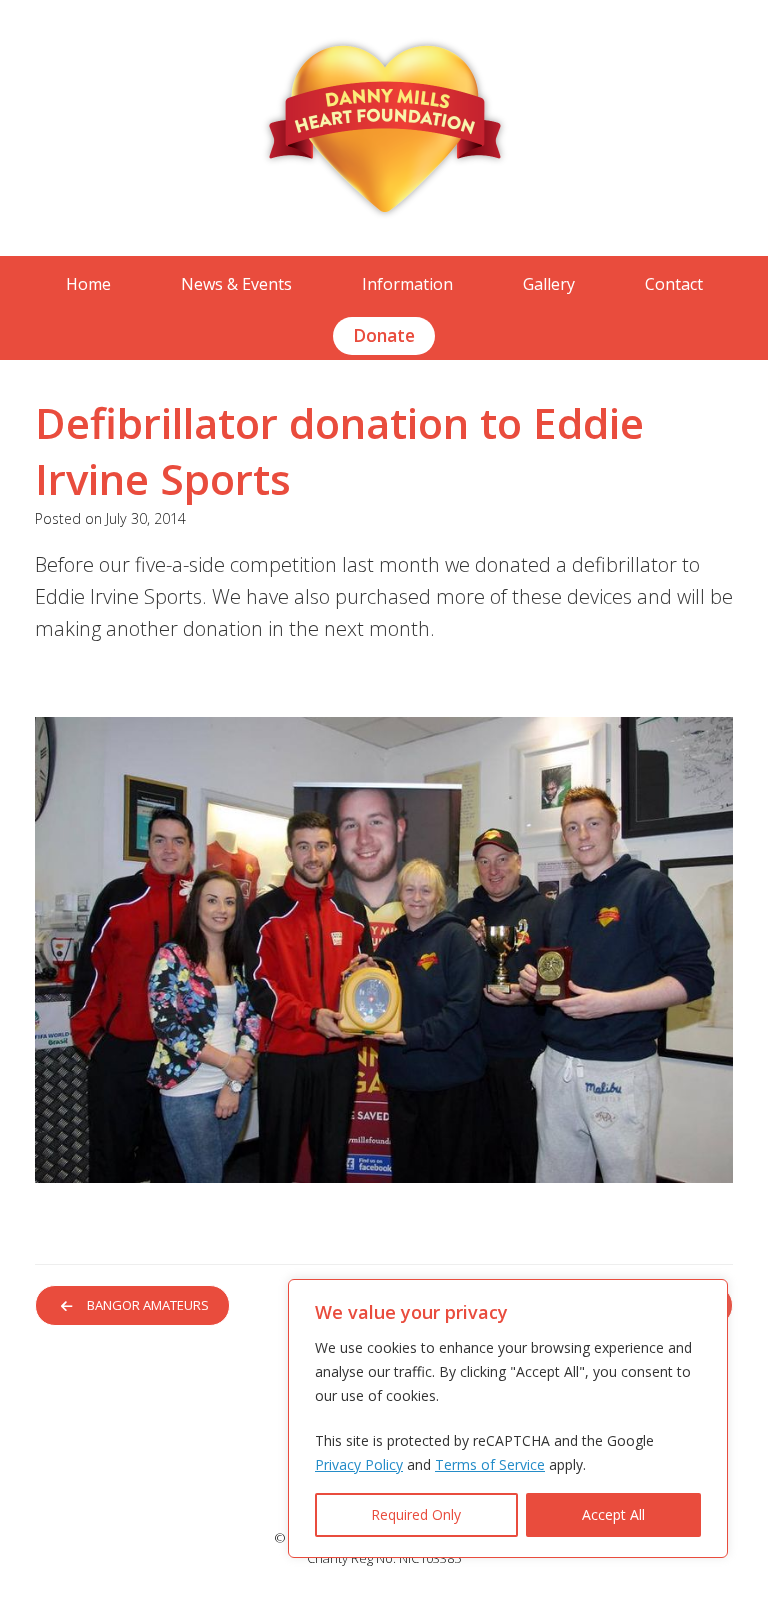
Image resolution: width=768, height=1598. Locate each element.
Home (88, 284)
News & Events (236, 284)
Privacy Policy (359, 1464)
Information (407, 284)
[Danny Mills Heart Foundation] (384, 128)
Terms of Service (490, 1464)
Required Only (416, 1514)
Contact (674, 284)
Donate (384, 335)
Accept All (613, 1514)
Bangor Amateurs (139, 1305)
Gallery (549, 284)
